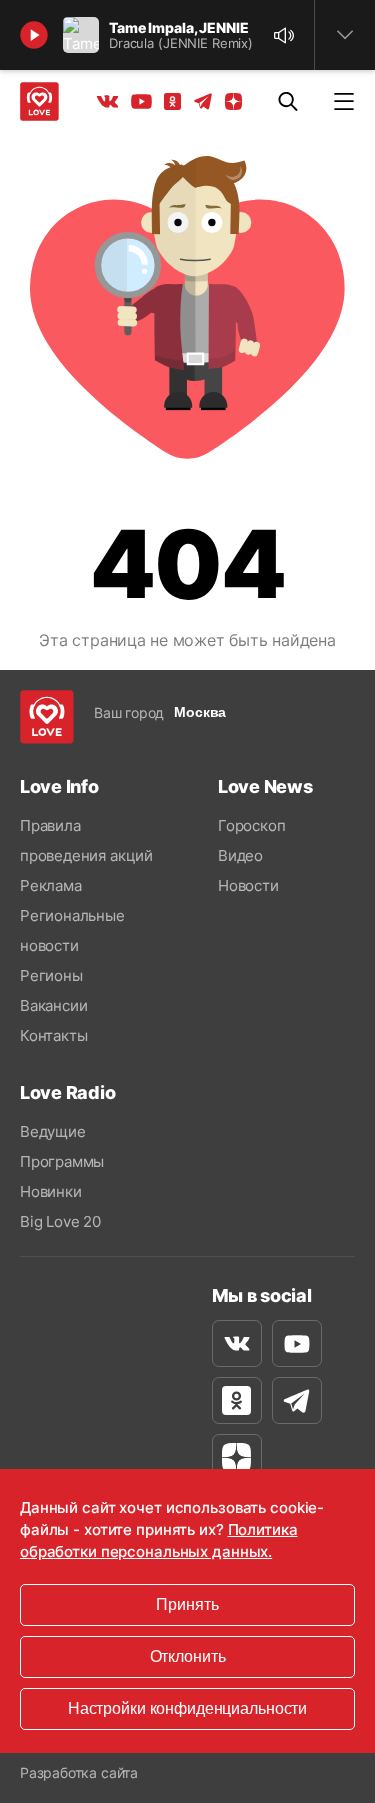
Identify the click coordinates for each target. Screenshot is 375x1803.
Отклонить (188, 1656)
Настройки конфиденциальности (187, 1708)
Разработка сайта (79, 1772)
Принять (187, 1604)
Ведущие (53, 1131)
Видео (240, 855)
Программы (62, 1161)
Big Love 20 (60, 1221)
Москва (200, 712)
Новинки (51, 1191)
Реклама (51, 885)
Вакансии (53, 1005)
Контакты (53, 1035)
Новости (248, 885)
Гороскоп (251, 825)
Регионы (51, 975)
